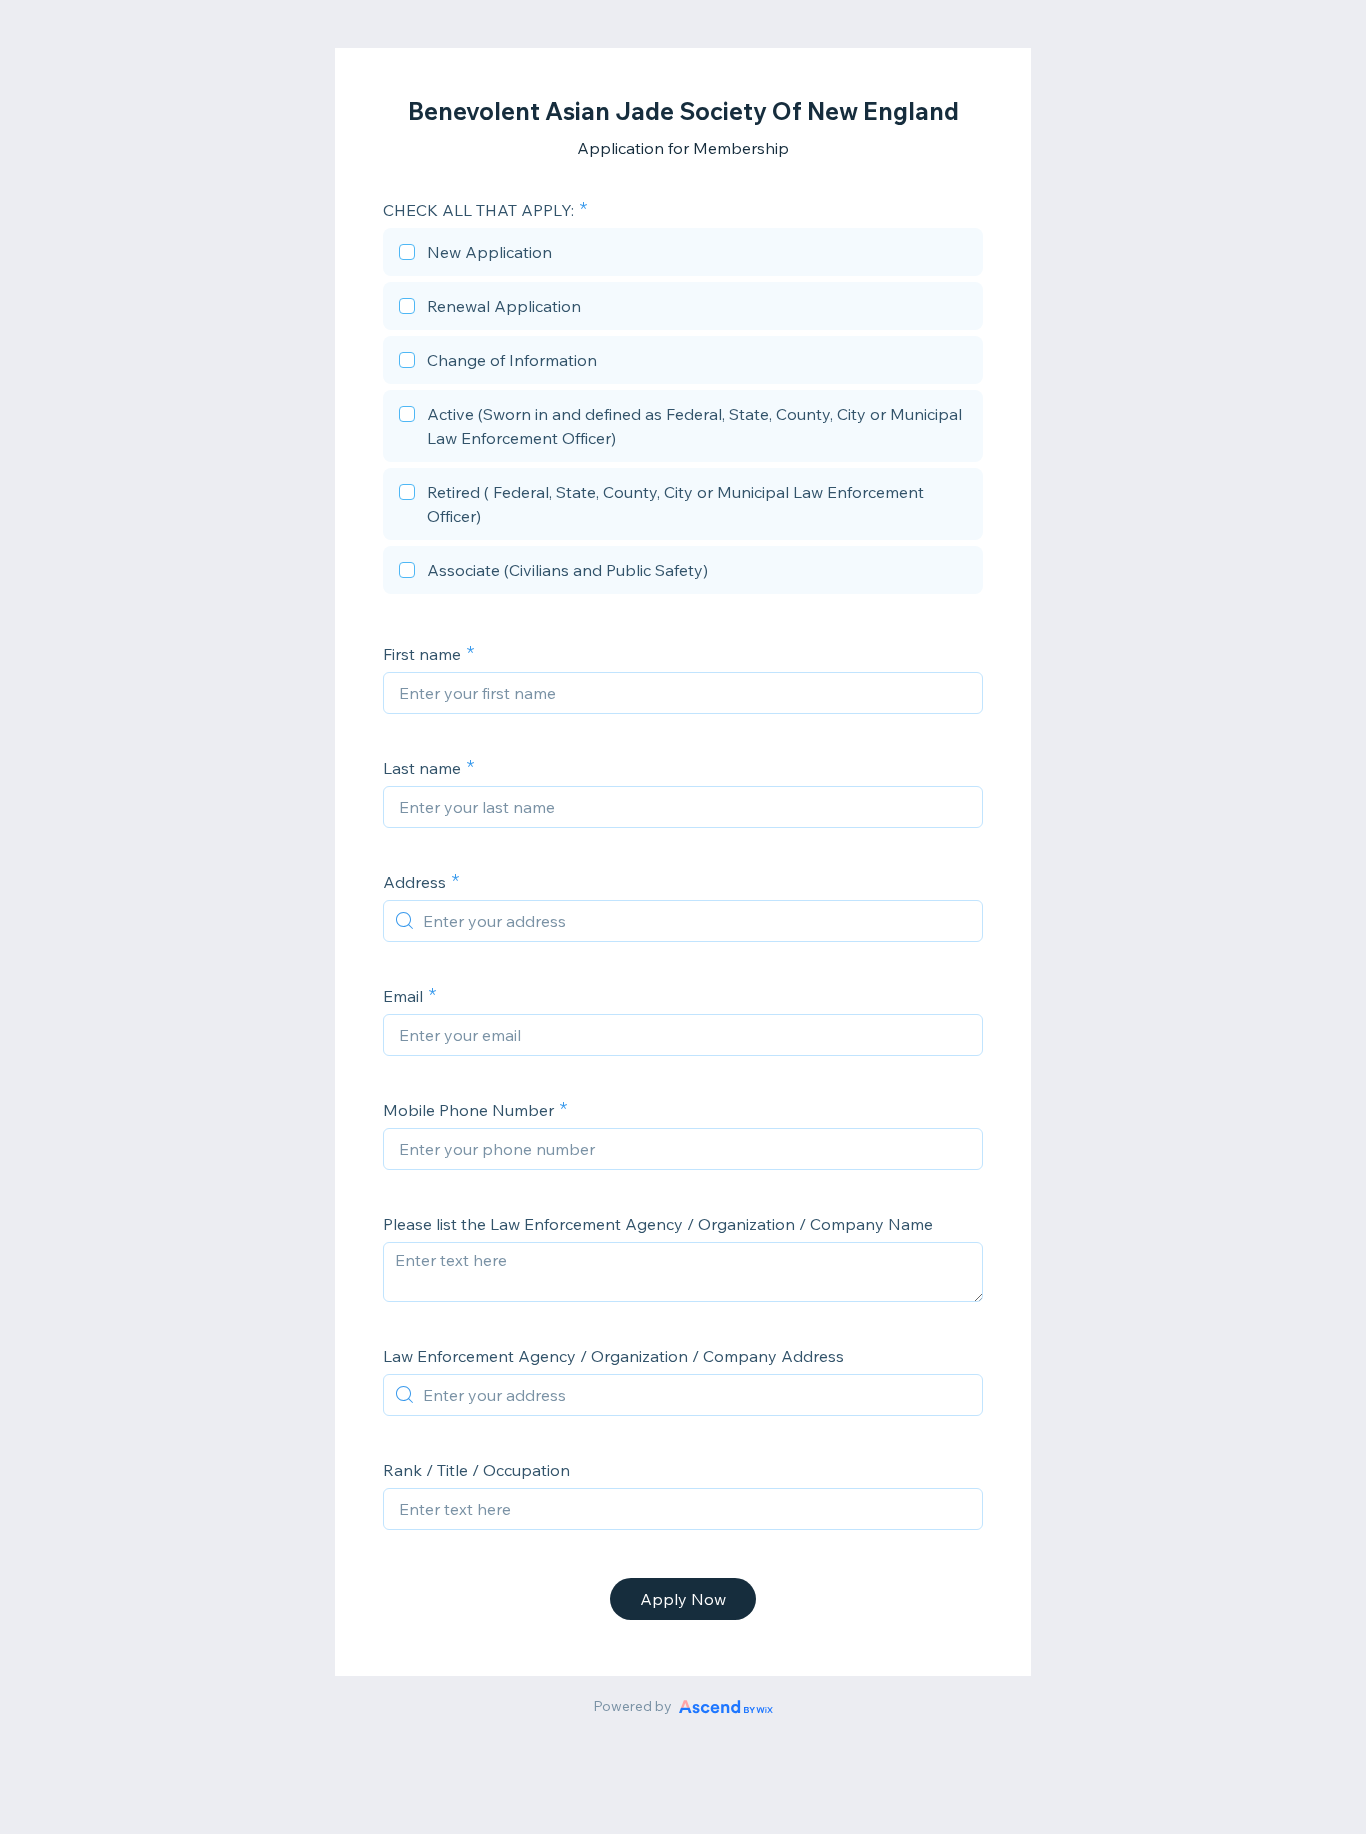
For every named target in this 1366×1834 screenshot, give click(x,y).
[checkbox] (683, 255)
